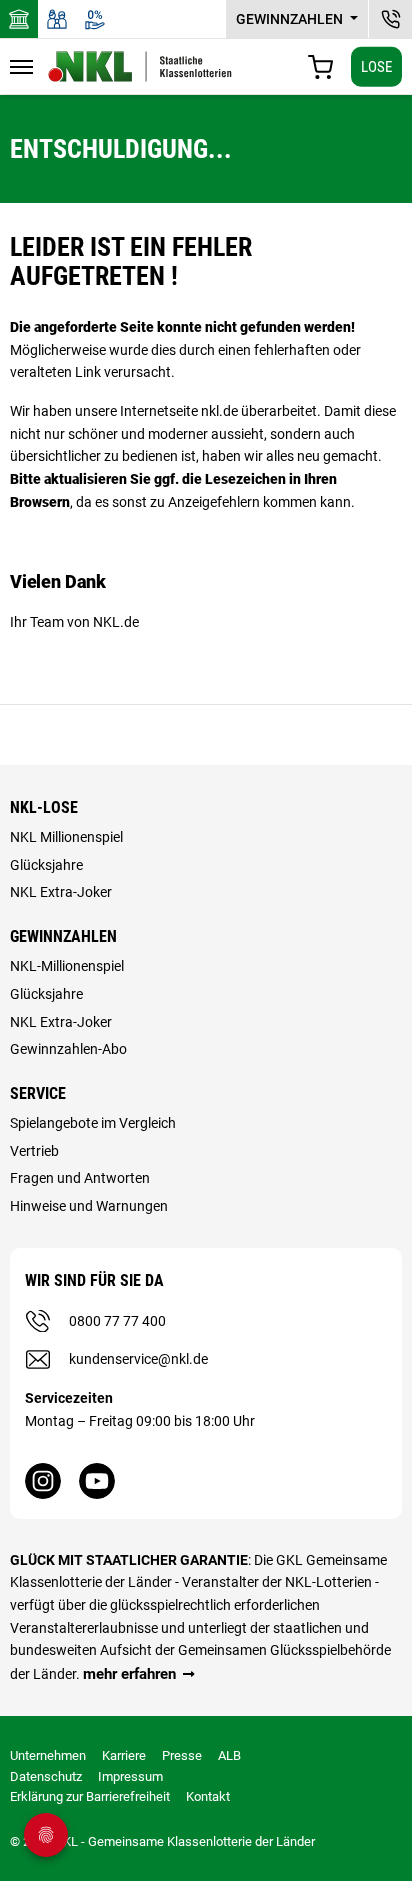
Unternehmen (48, 1755)
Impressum (130, 1776)
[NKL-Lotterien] (140, 66)
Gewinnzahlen (291, 19)
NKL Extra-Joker (61, 892)
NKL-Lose (44, 807)
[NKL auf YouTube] (97, 1481)
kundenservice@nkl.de (138, 1359)
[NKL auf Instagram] (43, 1481)
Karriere (124, 1755)
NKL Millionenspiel (66, 837)
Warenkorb (320, 67)
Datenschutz (46, 1776)
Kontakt (208, 1796)
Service (38, 1093)
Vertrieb (34, 1151)
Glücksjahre (46, 865)
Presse (182, 1755)
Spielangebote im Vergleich (93, 1123)
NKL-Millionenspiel (67, 966)
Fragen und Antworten (80, 1178)
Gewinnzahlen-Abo (68, 1049)
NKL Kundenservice (390, 19)
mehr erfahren (129, 1674)
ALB (229, 1755)
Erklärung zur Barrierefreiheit (90, 1796)
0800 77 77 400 (117, 1321)
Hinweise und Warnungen (89, 1206)
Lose (376, 66)
